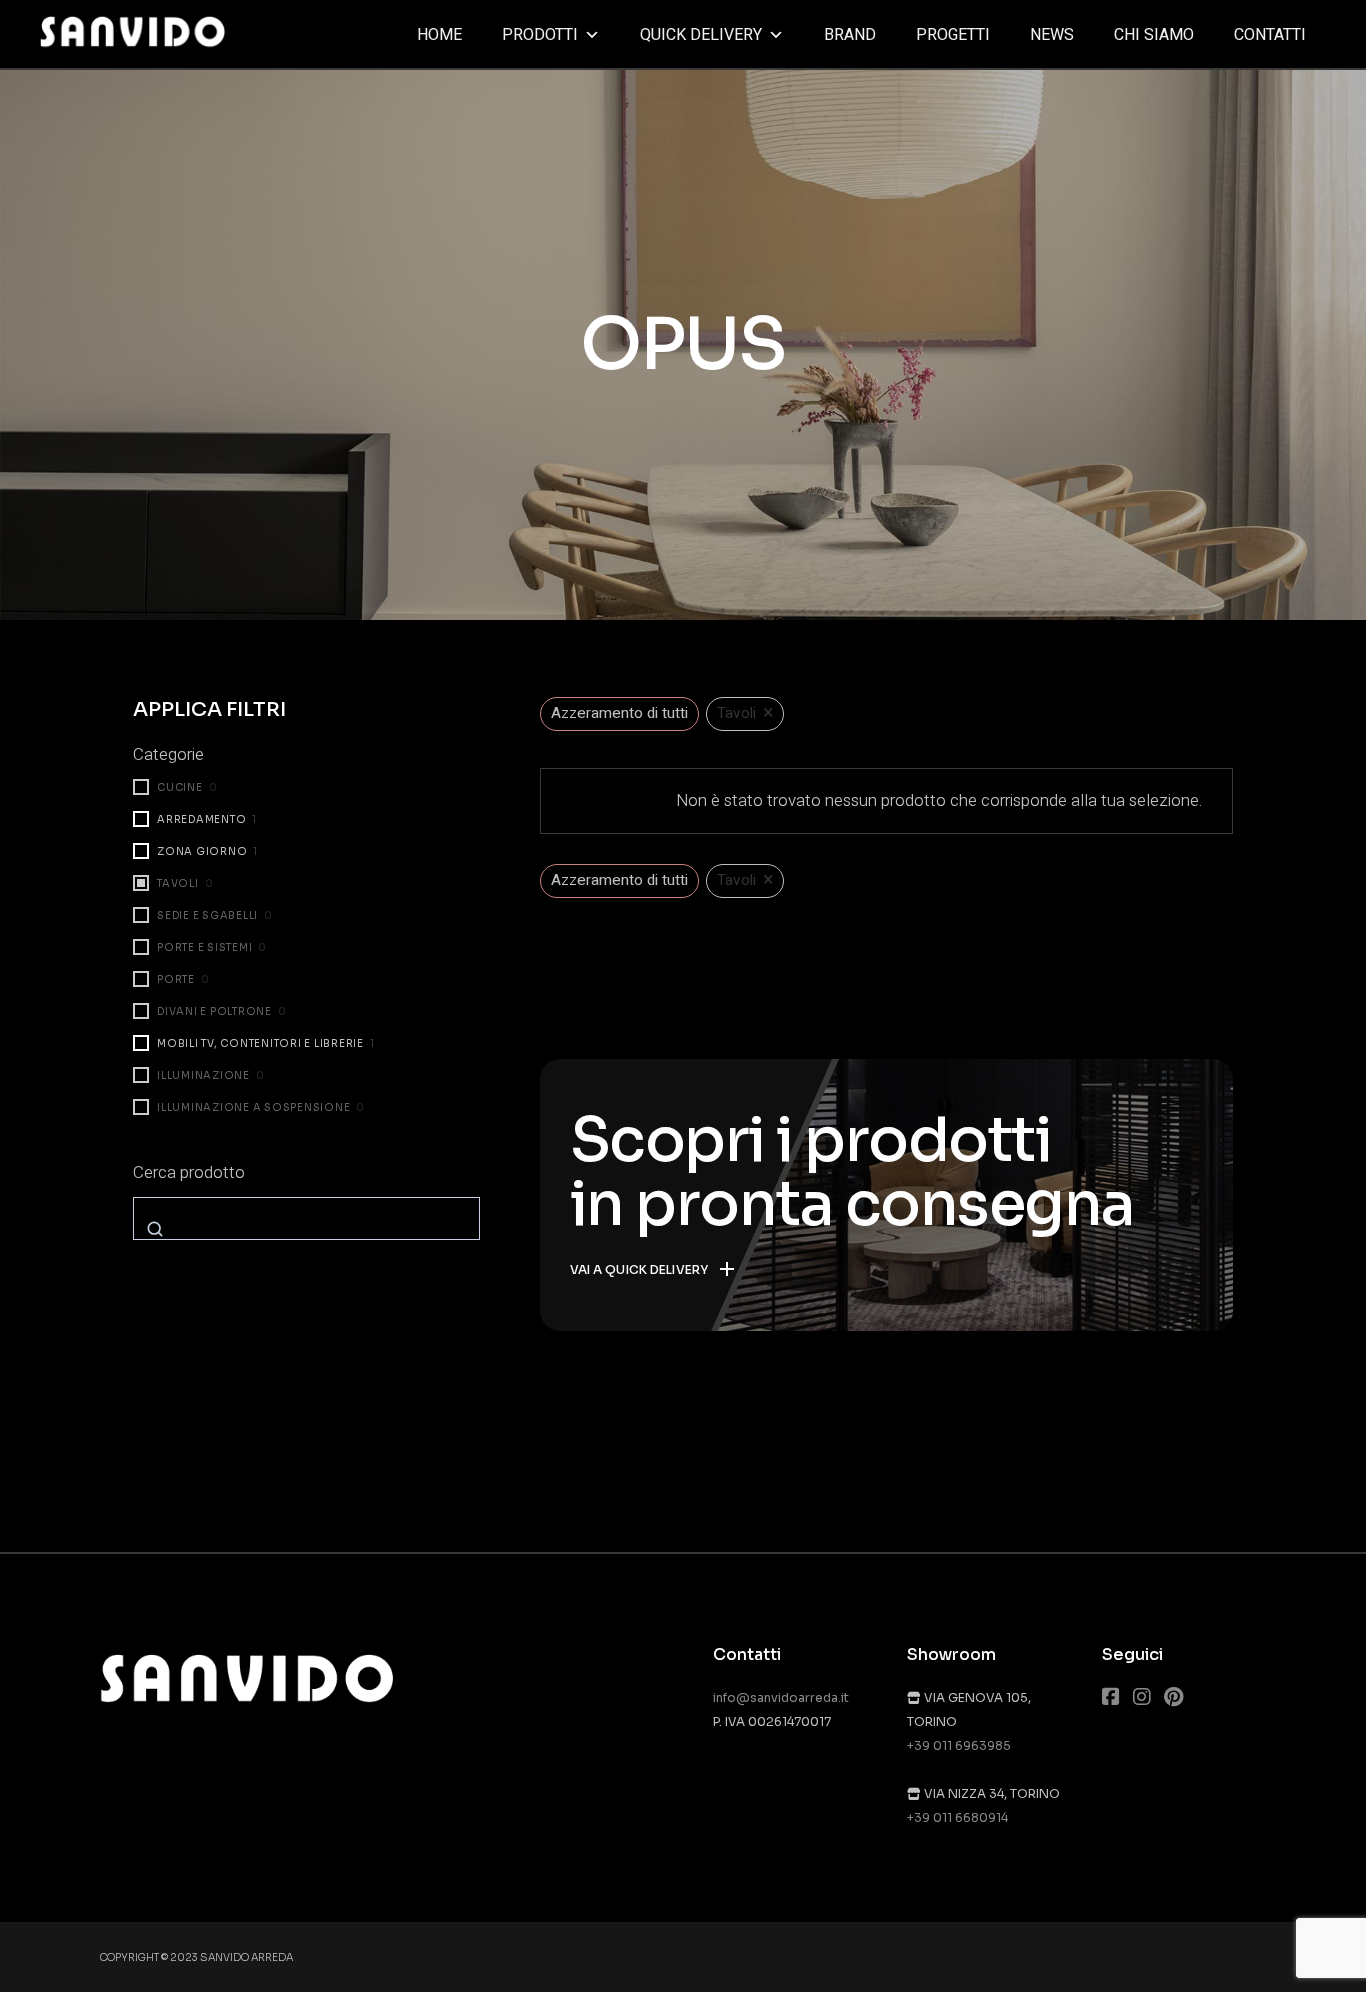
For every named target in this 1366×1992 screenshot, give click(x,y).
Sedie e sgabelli (207, 915)
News (1052, 35)
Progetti (953, 35)
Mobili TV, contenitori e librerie (260, 1043)
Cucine (180, 787)
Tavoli (178, 883)
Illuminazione (203, 1075)
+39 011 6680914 (957, 1817)
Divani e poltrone (214, 1011)
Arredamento (201, 819)
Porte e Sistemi (204, 947)
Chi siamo (1154, 35)
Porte (176, 979)
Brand (850, 35)
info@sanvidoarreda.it (781, 1697)
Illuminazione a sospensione (253, 1107)
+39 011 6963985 (959, 1745)
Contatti (1270, 35)
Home (439, 35)
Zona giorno (202, 851)
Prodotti (540, 35)
